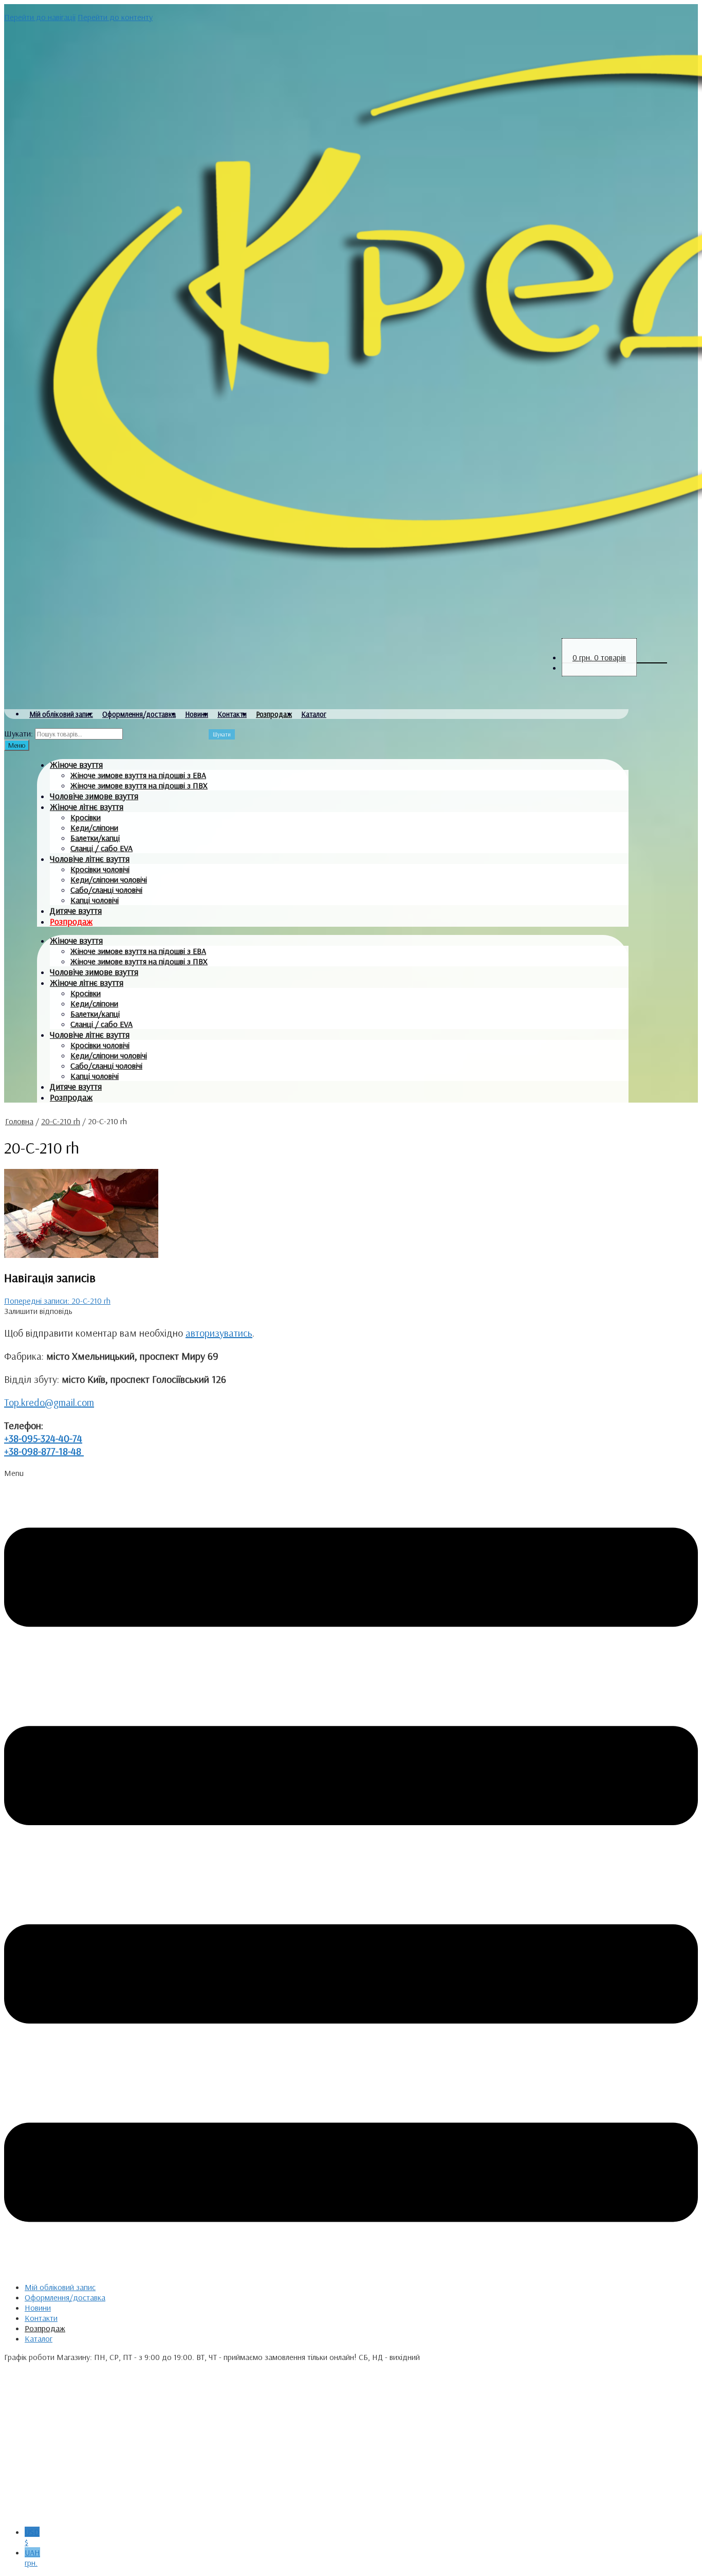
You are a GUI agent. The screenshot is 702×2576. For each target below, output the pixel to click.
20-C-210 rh (61, 1121)
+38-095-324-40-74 (43, 1438)
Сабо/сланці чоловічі (106, 890)
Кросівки (86, 817)
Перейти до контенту (115, 17)
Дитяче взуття (76, 911)
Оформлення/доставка (139, 714)
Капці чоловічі (95, 900)
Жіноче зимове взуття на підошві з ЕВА (138, 775)
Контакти (232, 714)
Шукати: (19, 733)
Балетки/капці (95, 838)
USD (32, 2537)
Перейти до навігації (40, 17)
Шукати (222, 734)
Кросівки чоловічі (100, 869)
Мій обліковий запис (61, 714)
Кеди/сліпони (94, 827)
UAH (32, 2557)
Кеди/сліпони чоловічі (109, 879)
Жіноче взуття (76, 764)
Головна (19, 1121)
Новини (197, 714)
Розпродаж (274, 714)
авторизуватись (219, 1333)
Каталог (314, 714)
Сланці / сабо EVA (101, 848)
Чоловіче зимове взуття (94, 796)
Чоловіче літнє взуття (90, 859)
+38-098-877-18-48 (44, 1451)
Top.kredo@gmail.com (49, 1402)
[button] (351, 1871)
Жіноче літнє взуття (87, 807)
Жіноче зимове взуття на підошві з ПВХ (139, 785)
